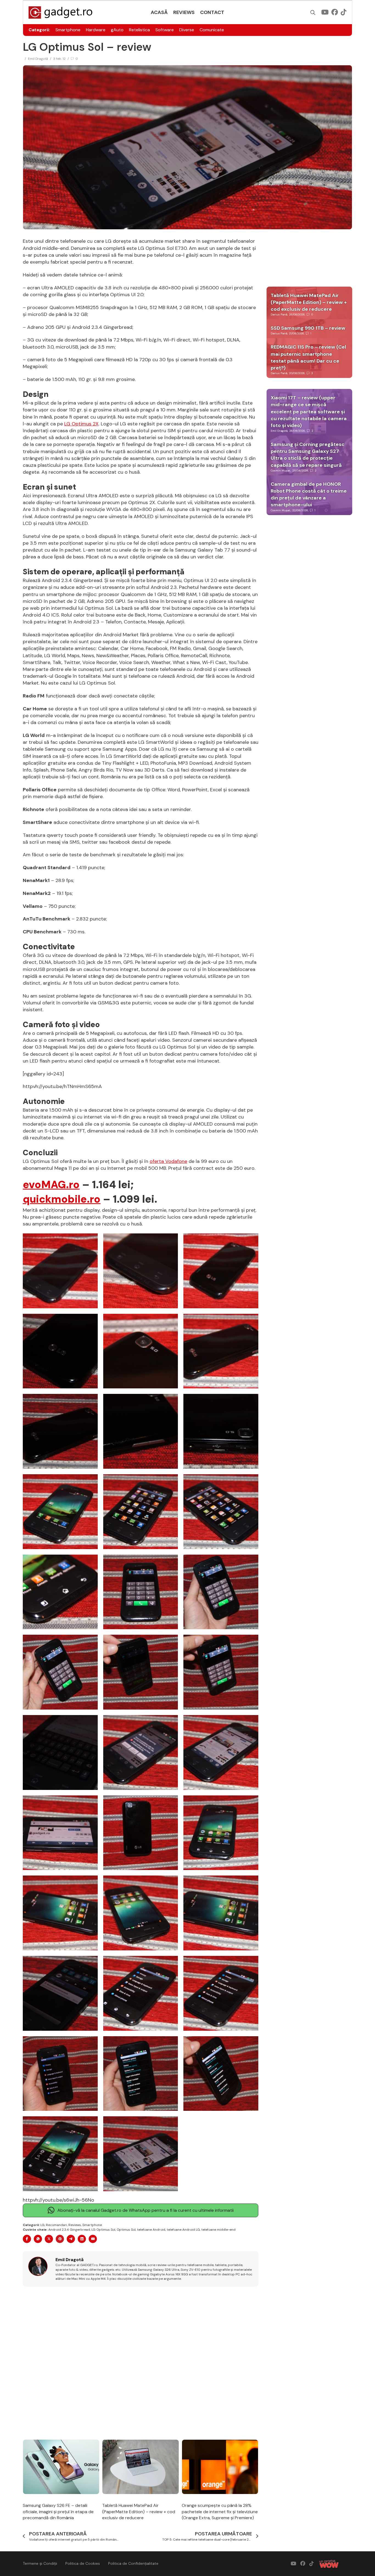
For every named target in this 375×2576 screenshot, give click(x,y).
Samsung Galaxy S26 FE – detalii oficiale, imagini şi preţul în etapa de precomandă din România (58, 2512)
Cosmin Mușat (281, 471)
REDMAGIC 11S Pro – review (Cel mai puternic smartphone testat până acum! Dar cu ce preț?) (308, 357)
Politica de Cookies (83, 2563)
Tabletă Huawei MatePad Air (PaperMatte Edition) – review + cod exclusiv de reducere (139, 2512)
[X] (49, 2239)
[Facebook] (27, 2239)
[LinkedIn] (82, 2239)
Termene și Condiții (40, 2563)
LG (42, 2225)
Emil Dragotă (38, 59)
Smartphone (68, 30)
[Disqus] (141, 2363)
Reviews (184, 12)
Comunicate (212, 30)
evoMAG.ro (51, 1185)
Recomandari (56, 2225)
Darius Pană (279, 314)
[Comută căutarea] (313, 13)
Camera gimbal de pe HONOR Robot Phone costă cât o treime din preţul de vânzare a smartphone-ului (309, 495)
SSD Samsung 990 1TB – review (308, 328)
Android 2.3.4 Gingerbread (69, 2230)
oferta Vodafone (168, 1161)
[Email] (93, 2239)
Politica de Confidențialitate (133, 2563)
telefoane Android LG (183, 2230)
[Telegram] (71, 2239)
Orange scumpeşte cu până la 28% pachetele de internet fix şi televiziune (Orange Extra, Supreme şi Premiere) (220, 2512)
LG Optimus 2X (81, 424)
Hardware (96, 30)
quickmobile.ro (62, 1199)
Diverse (187, 30)
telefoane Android (151, 2230)
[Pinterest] (60, 2239)
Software (165, 30)
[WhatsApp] (38, 2239)
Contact (212, 12)
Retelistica (139, 30)
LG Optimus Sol (103, 2230)
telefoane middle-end (218, 2230)
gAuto (117, 30)
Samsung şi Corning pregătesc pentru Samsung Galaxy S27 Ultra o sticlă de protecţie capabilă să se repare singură (308, 455)
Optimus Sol (126, 2230)
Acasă (159, 12)
